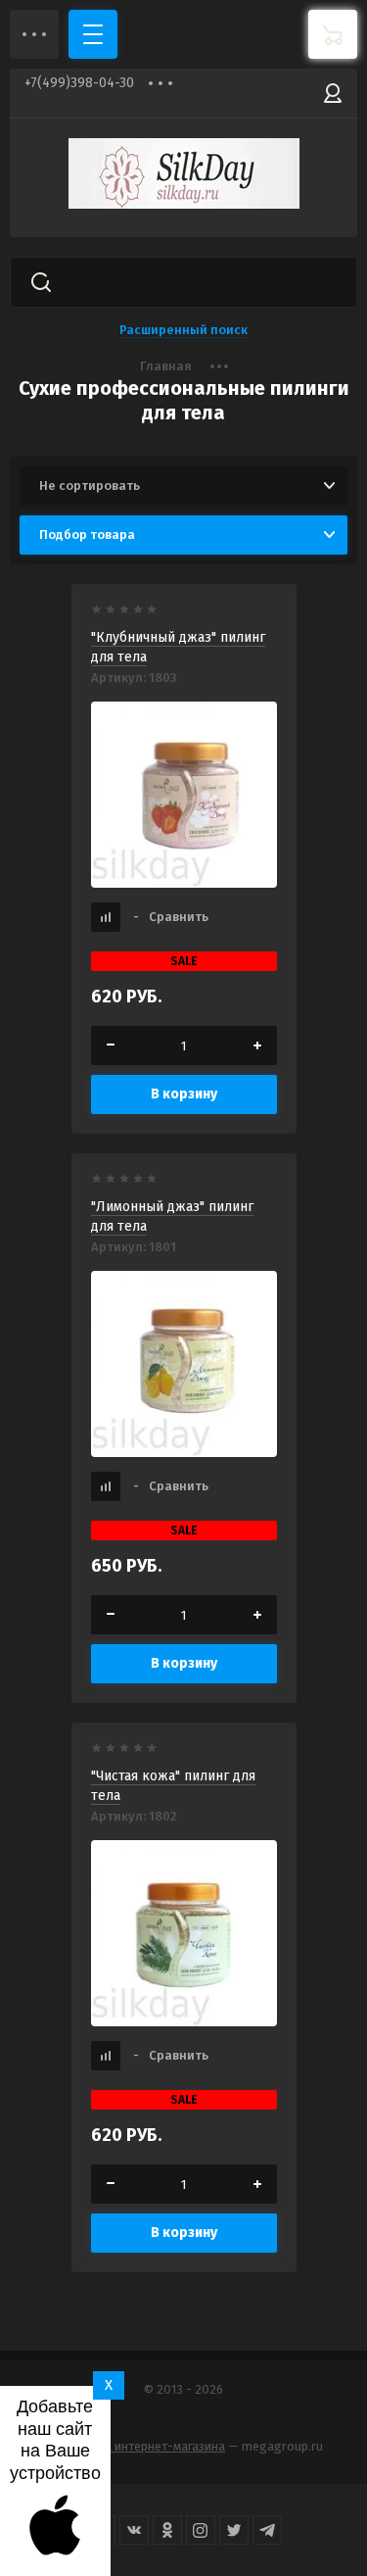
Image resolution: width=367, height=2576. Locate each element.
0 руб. (333, 34)
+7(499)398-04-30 (79, 83)
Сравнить (171, 917)
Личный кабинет (333, 93)
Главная (166, 366)
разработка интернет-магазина (135, 2446)
